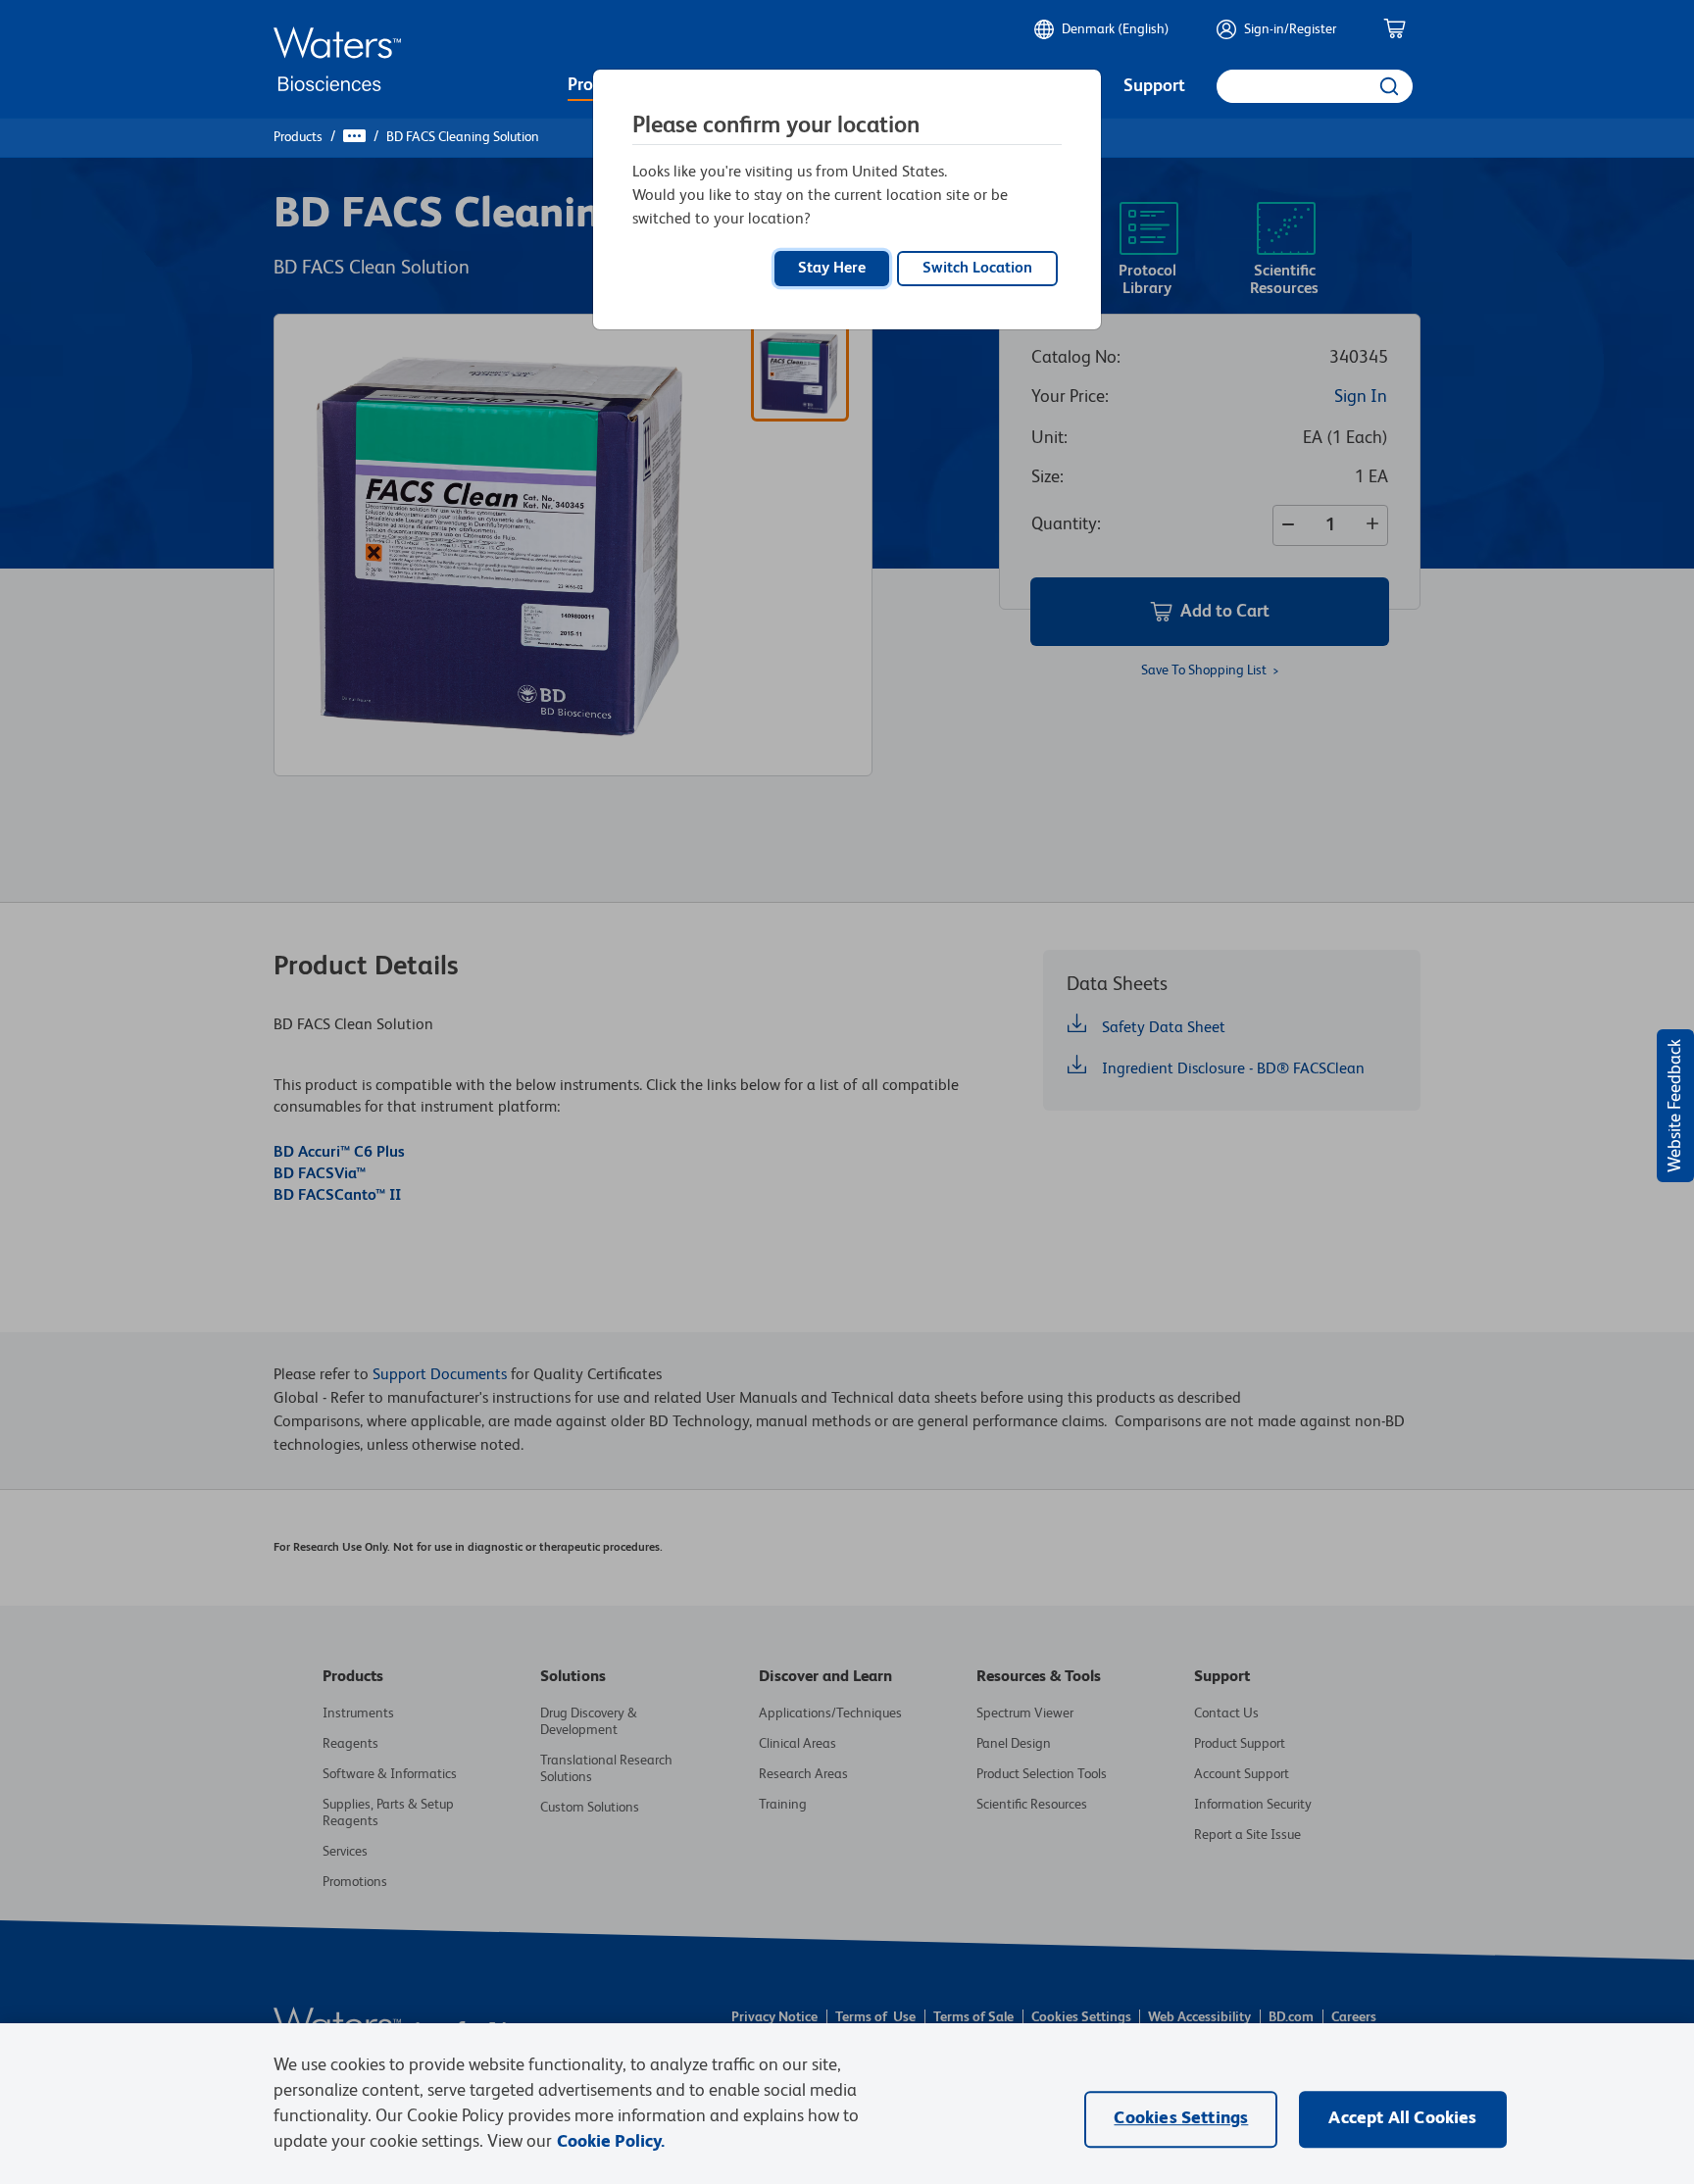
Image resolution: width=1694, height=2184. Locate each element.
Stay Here (832, 269)
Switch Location (977, 269)
